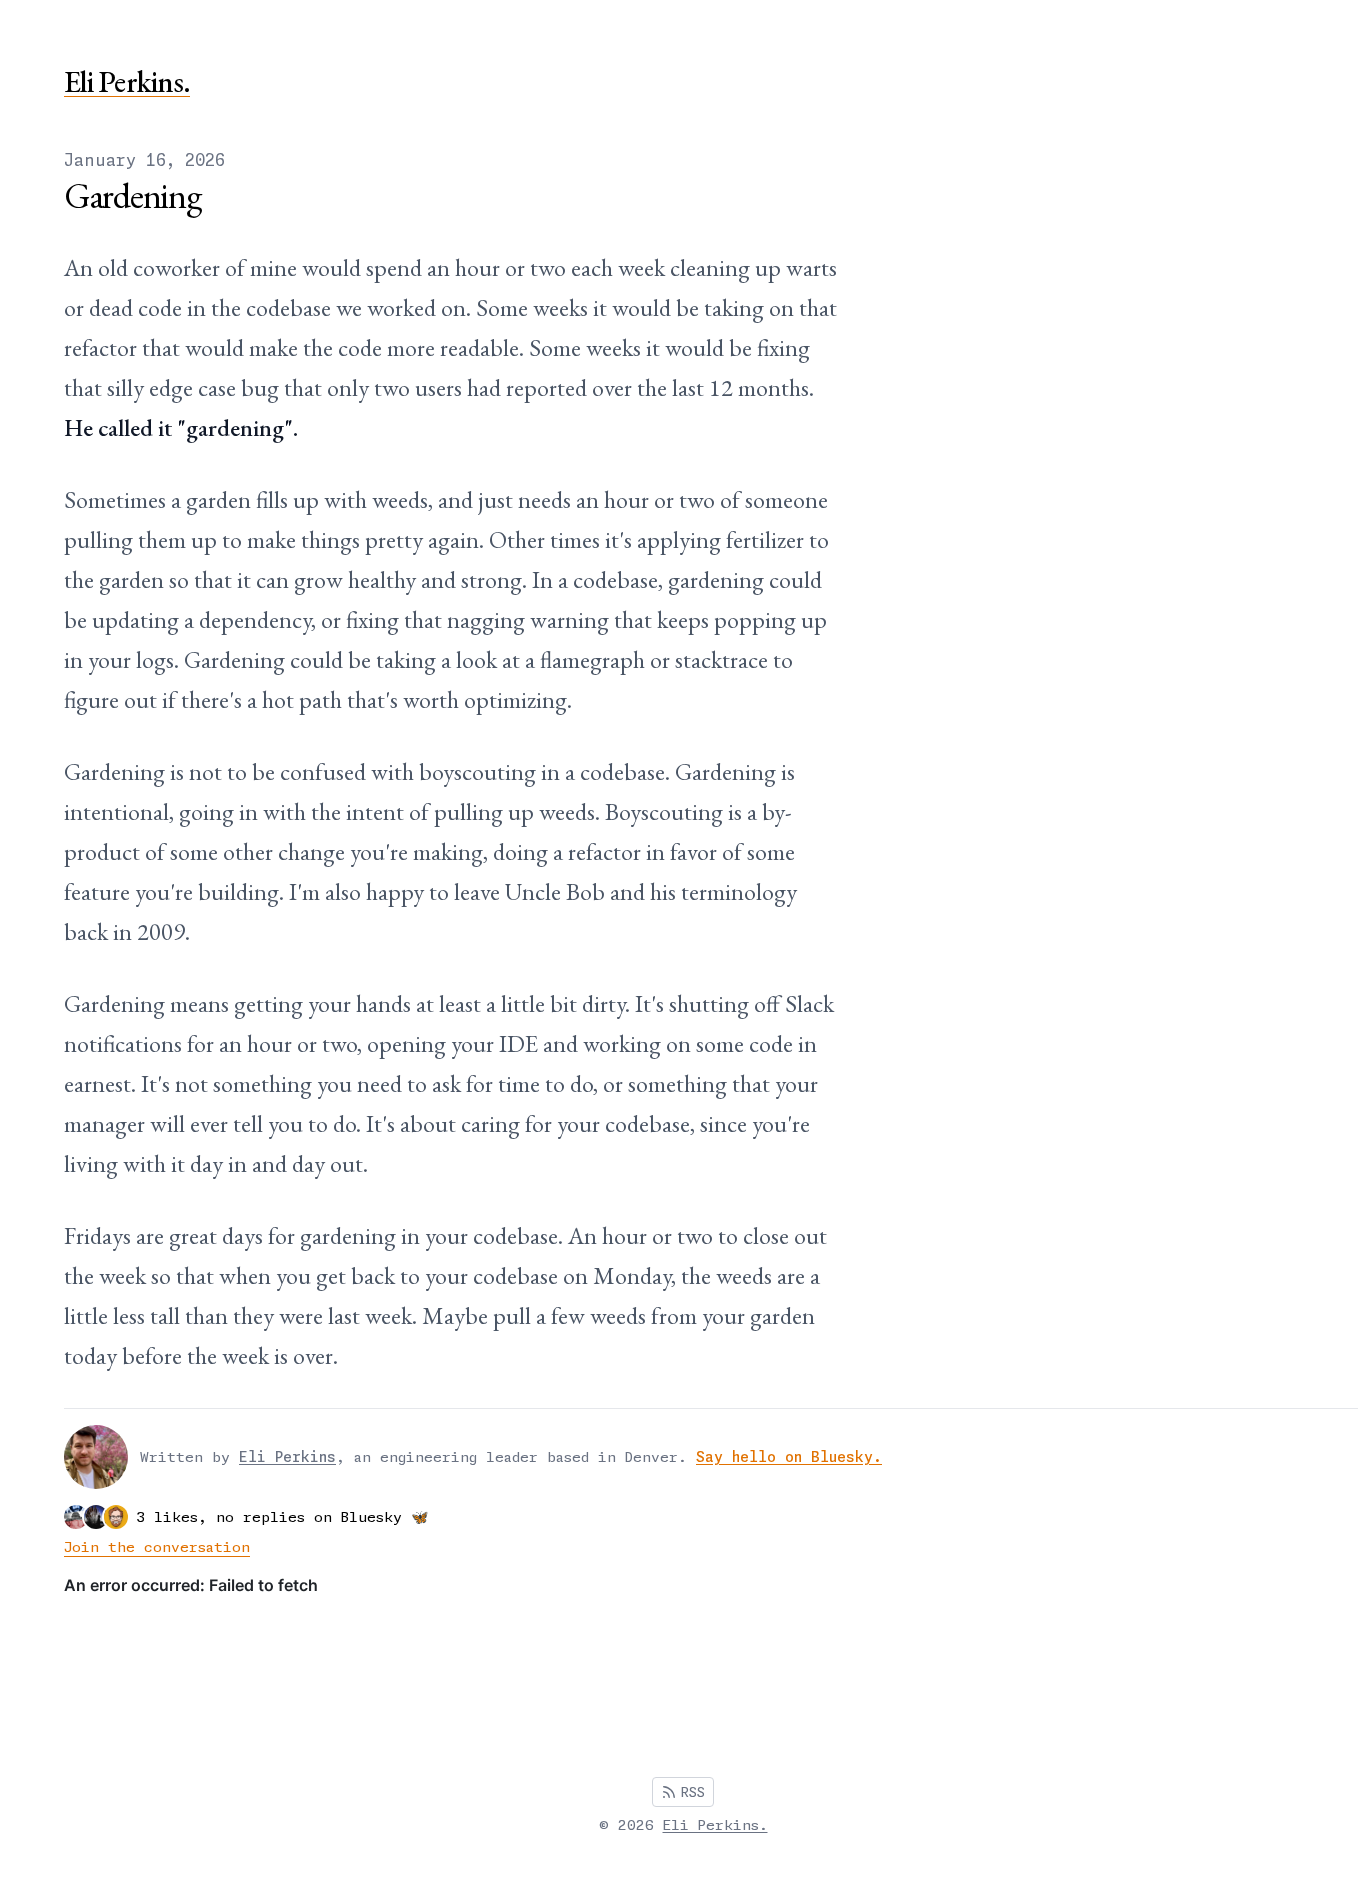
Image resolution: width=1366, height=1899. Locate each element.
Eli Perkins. (127, 81)
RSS (693, 1792)
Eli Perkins (287, 1457)
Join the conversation (157, 1547)
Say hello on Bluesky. (789, 1457)
